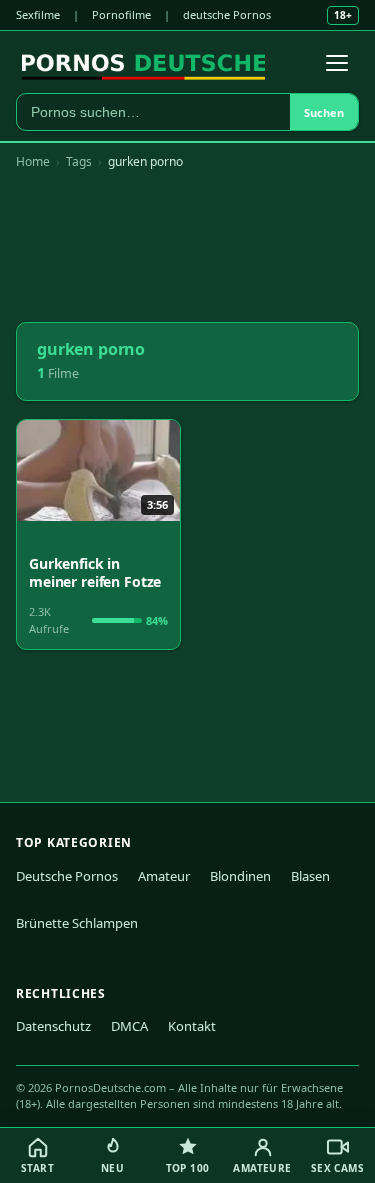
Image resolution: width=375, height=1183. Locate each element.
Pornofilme (121, 14)
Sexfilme (38, 14)
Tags (79, 161)
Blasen (310, 876)
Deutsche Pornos (67, 876)
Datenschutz (53, 1026)
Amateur (164, 876)
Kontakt (192, 1026)
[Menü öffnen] (337, 63)
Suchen (324, 112)
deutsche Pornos (227, 14)
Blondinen (240, 876)
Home (33, 161)
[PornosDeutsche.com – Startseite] (143, 63)
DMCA (129, 1026)
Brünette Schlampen (77, 923)
